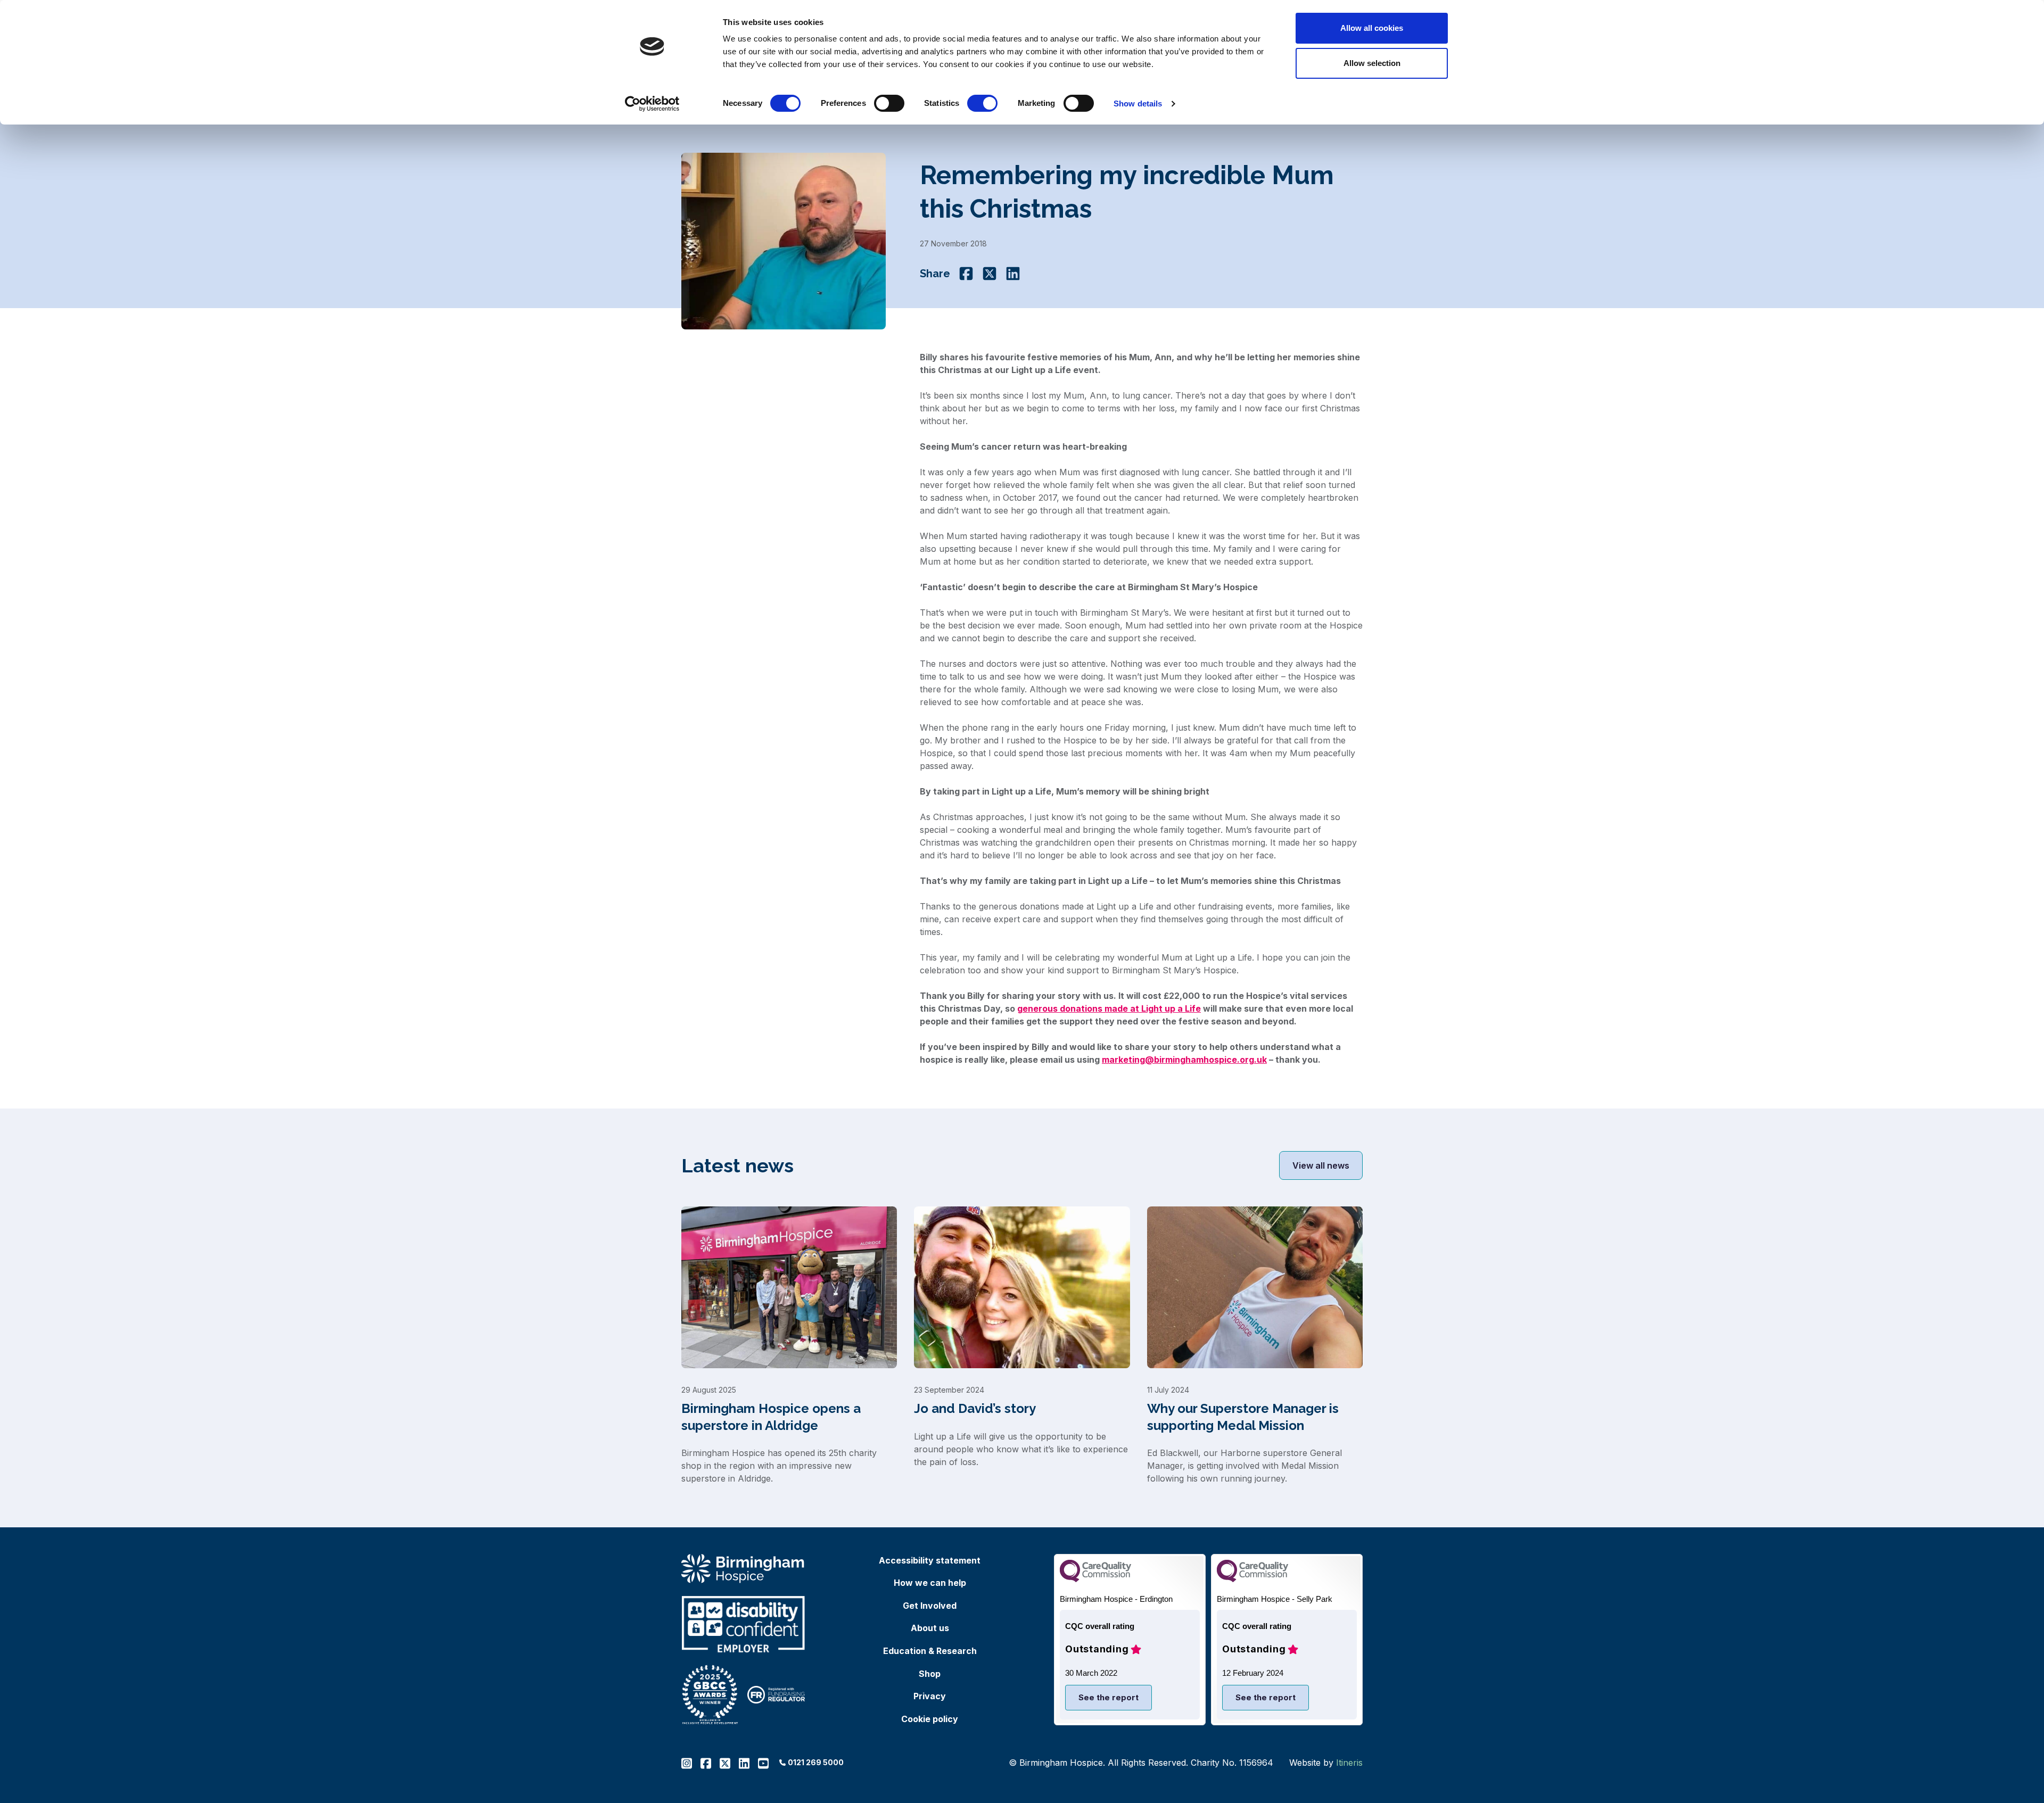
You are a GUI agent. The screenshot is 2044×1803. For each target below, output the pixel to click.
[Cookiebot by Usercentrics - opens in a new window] (652, 104)
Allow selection (1372, 63)
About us (930, 1628)
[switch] (889, 103)
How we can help (930, 1583)
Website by (1326, 1763)
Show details (1138, 104)
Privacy (930, 1696)
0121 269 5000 (816, 1762)
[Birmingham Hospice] (743, 1569)
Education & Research (930, 1651)
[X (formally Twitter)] (990, 274)
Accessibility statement (930, 1560)
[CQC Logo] (1095, 1579)
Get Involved (930, 1606)
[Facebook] (966, 274)
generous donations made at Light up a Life (1109, 1008)
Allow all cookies (1372, 28)
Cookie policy (930, 1719)
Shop (930, 1674)
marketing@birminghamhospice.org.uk (1184, 1060)
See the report (1108, 1697)
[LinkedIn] (1013, 274)
